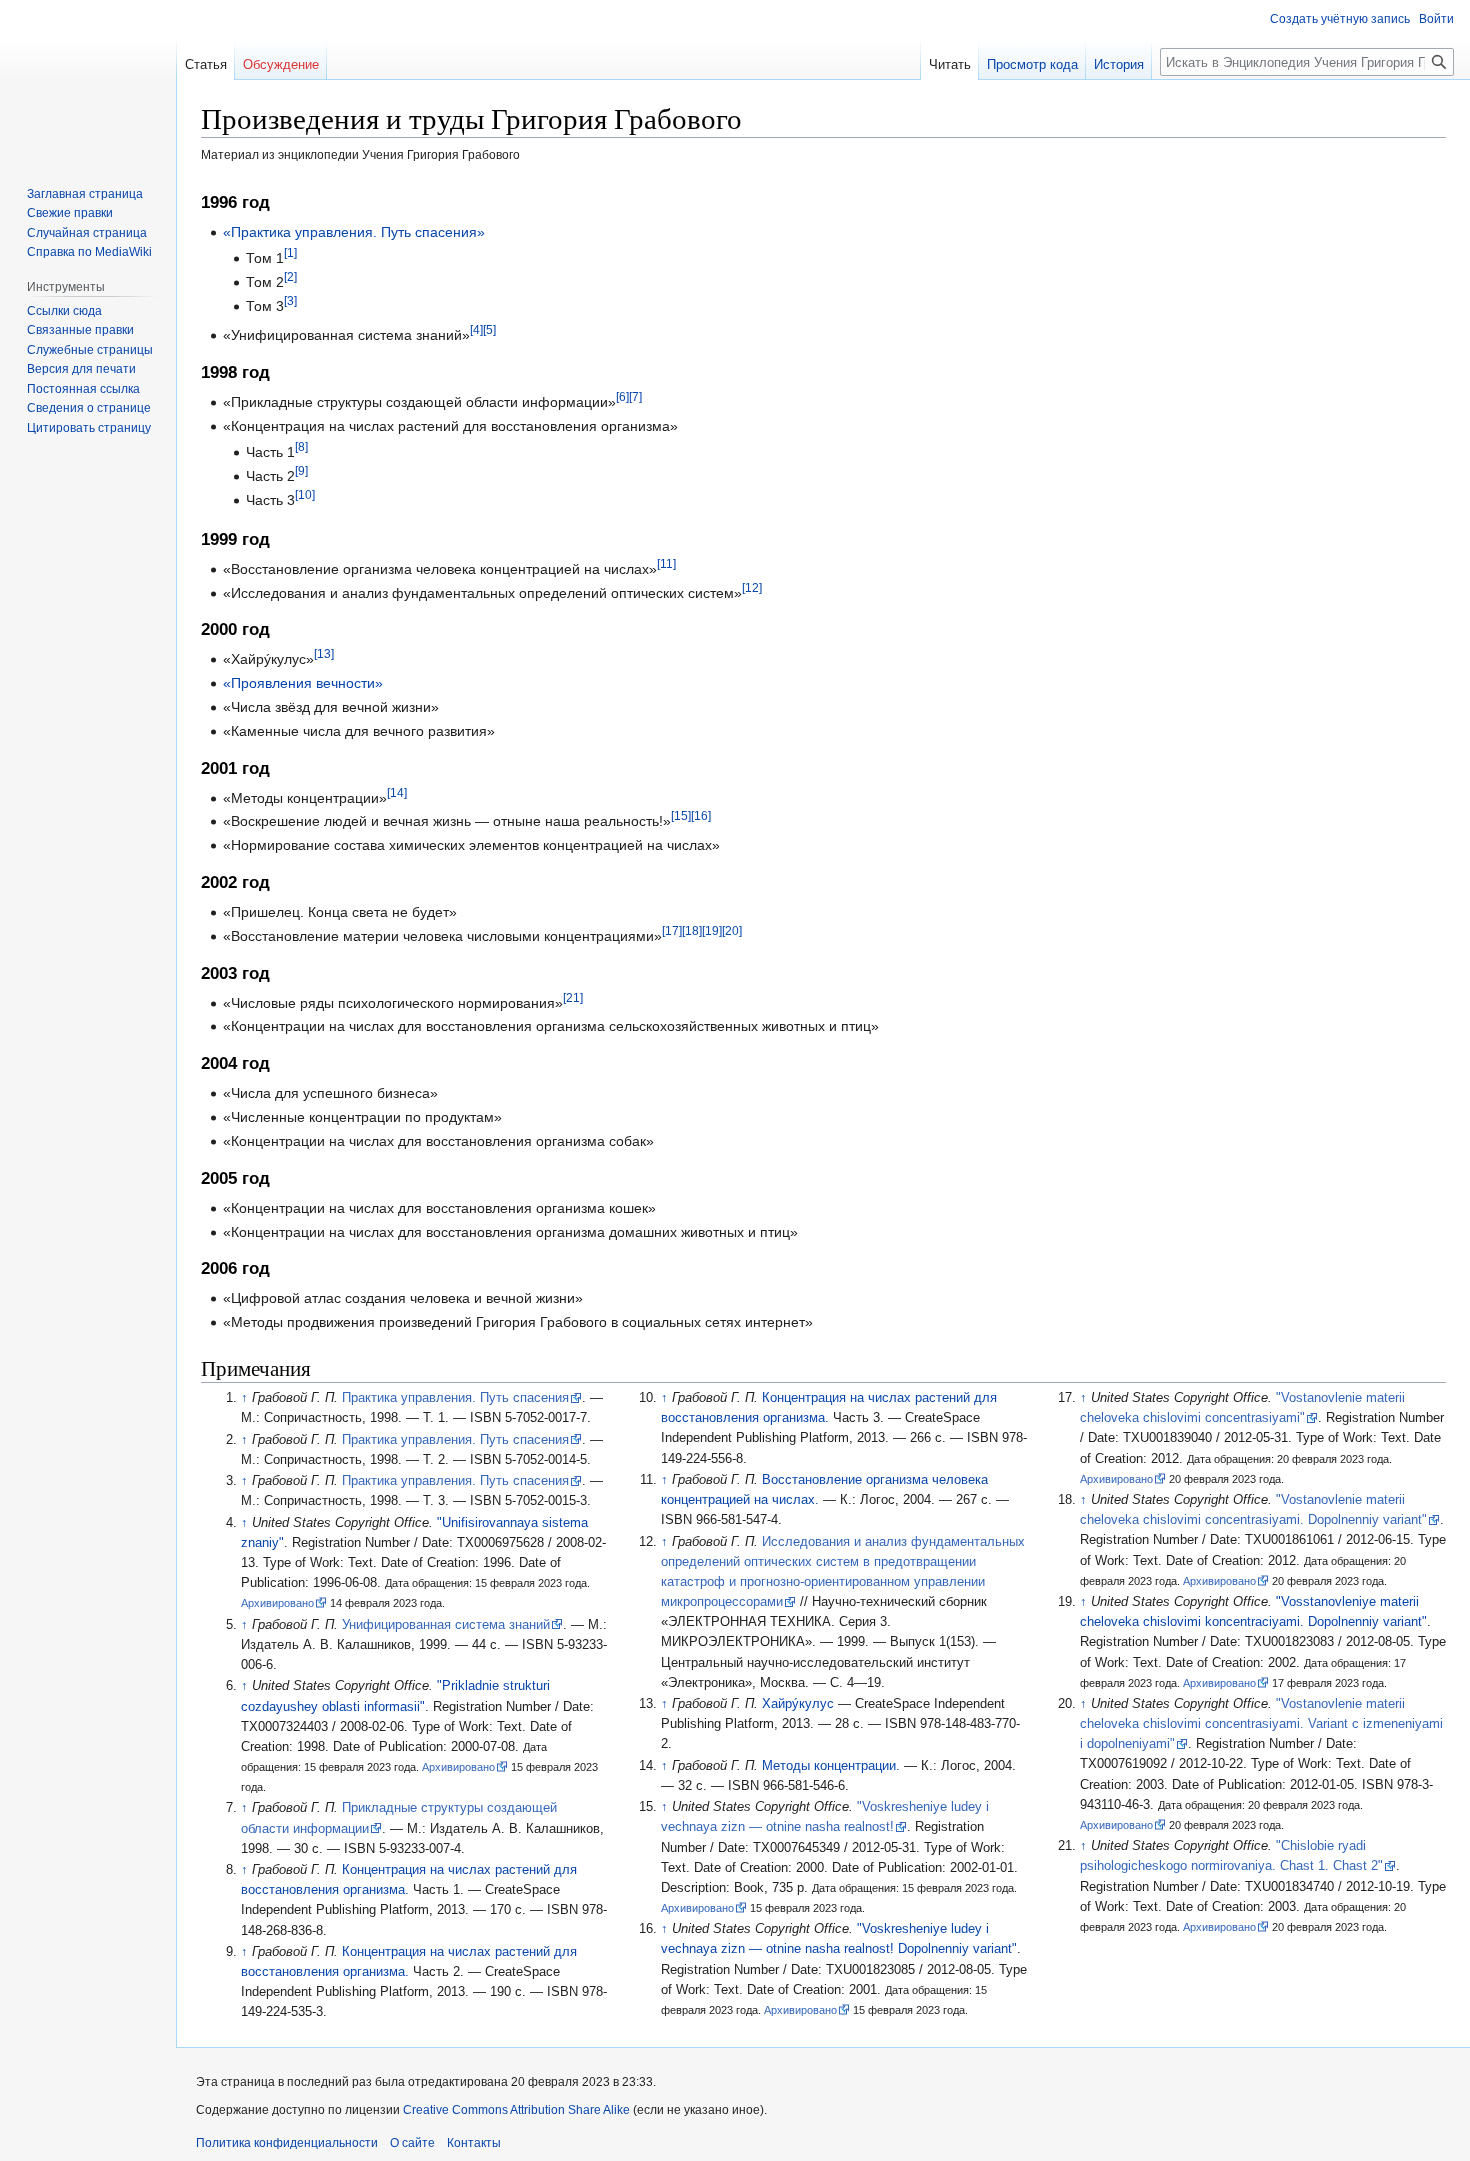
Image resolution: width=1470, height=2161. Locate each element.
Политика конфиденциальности (287, 2143)
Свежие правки (70, 213)
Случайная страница (87, 233)
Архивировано (277, 1603)
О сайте (412, 2143)
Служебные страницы (90, 350)
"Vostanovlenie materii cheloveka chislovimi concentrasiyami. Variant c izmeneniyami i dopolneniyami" (1261, 1724)
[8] (301, 447)
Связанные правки (80, 330)
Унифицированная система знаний (446, 1625)
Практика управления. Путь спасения (455, 1398)
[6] (622, 396)
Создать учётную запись (1340, 19)
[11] (666, 563)
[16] (701, 816)
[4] (476, 329)
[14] (397, 792)
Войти (1436, 19)
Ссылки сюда (64, 311)
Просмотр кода (1032, 64)
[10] (305, 494)
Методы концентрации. (831, 1766)
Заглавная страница (85, 194)
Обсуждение (281, 64)
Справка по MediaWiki (89, 252)
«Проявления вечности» (303, 683)
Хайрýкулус (798, 1704)
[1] (290, 252)
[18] (692, 930)
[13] (324, 654)
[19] (712, 930)
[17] (672, 930)
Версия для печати (81, 369)
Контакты (474, 2143)
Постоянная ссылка (83, 389)
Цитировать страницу (89, 428)
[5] (489, 329)
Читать (950, 64)
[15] (681, 816)
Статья (206, 64)
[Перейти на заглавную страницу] (88, 80)
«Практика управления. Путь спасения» (354, 232)
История (1119, 64)
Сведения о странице (89, 408)
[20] (732, 930)
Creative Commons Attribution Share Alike (516, 2110)
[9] (301, 470)
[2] (290, 276)
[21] (573, 997)
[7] (635, 396)
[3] (290, 300)
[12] (752, 587)
